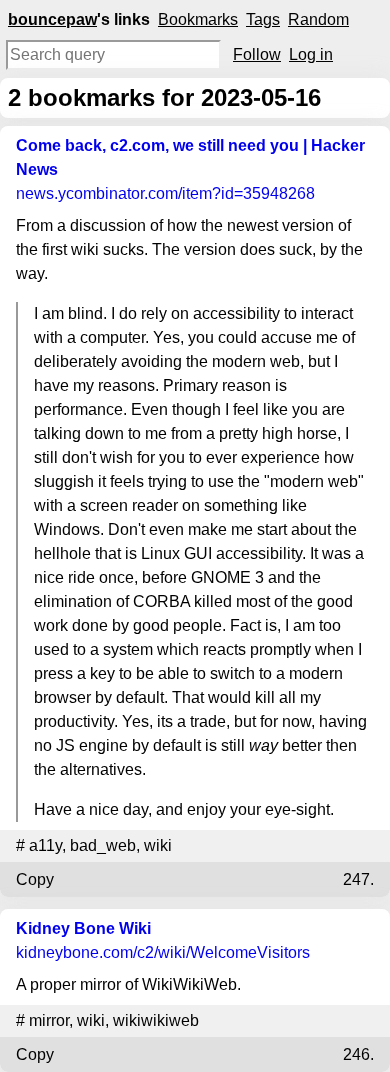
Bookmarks (198, 19)
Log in (311, 54)
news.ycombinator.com (165, 193)
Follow (257, 54)
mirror (49, 1020)
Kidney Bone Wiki (83, 928)
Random (318, 19)
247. (358, 879)
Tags (263, 19)
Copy (35, 879)
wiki (158, 845)
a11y (45, 845)
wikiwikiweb (156, 1020)
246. (358, 1054)
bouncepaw (52, 19)
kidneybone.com (163, 952)
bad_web (103, 845)
